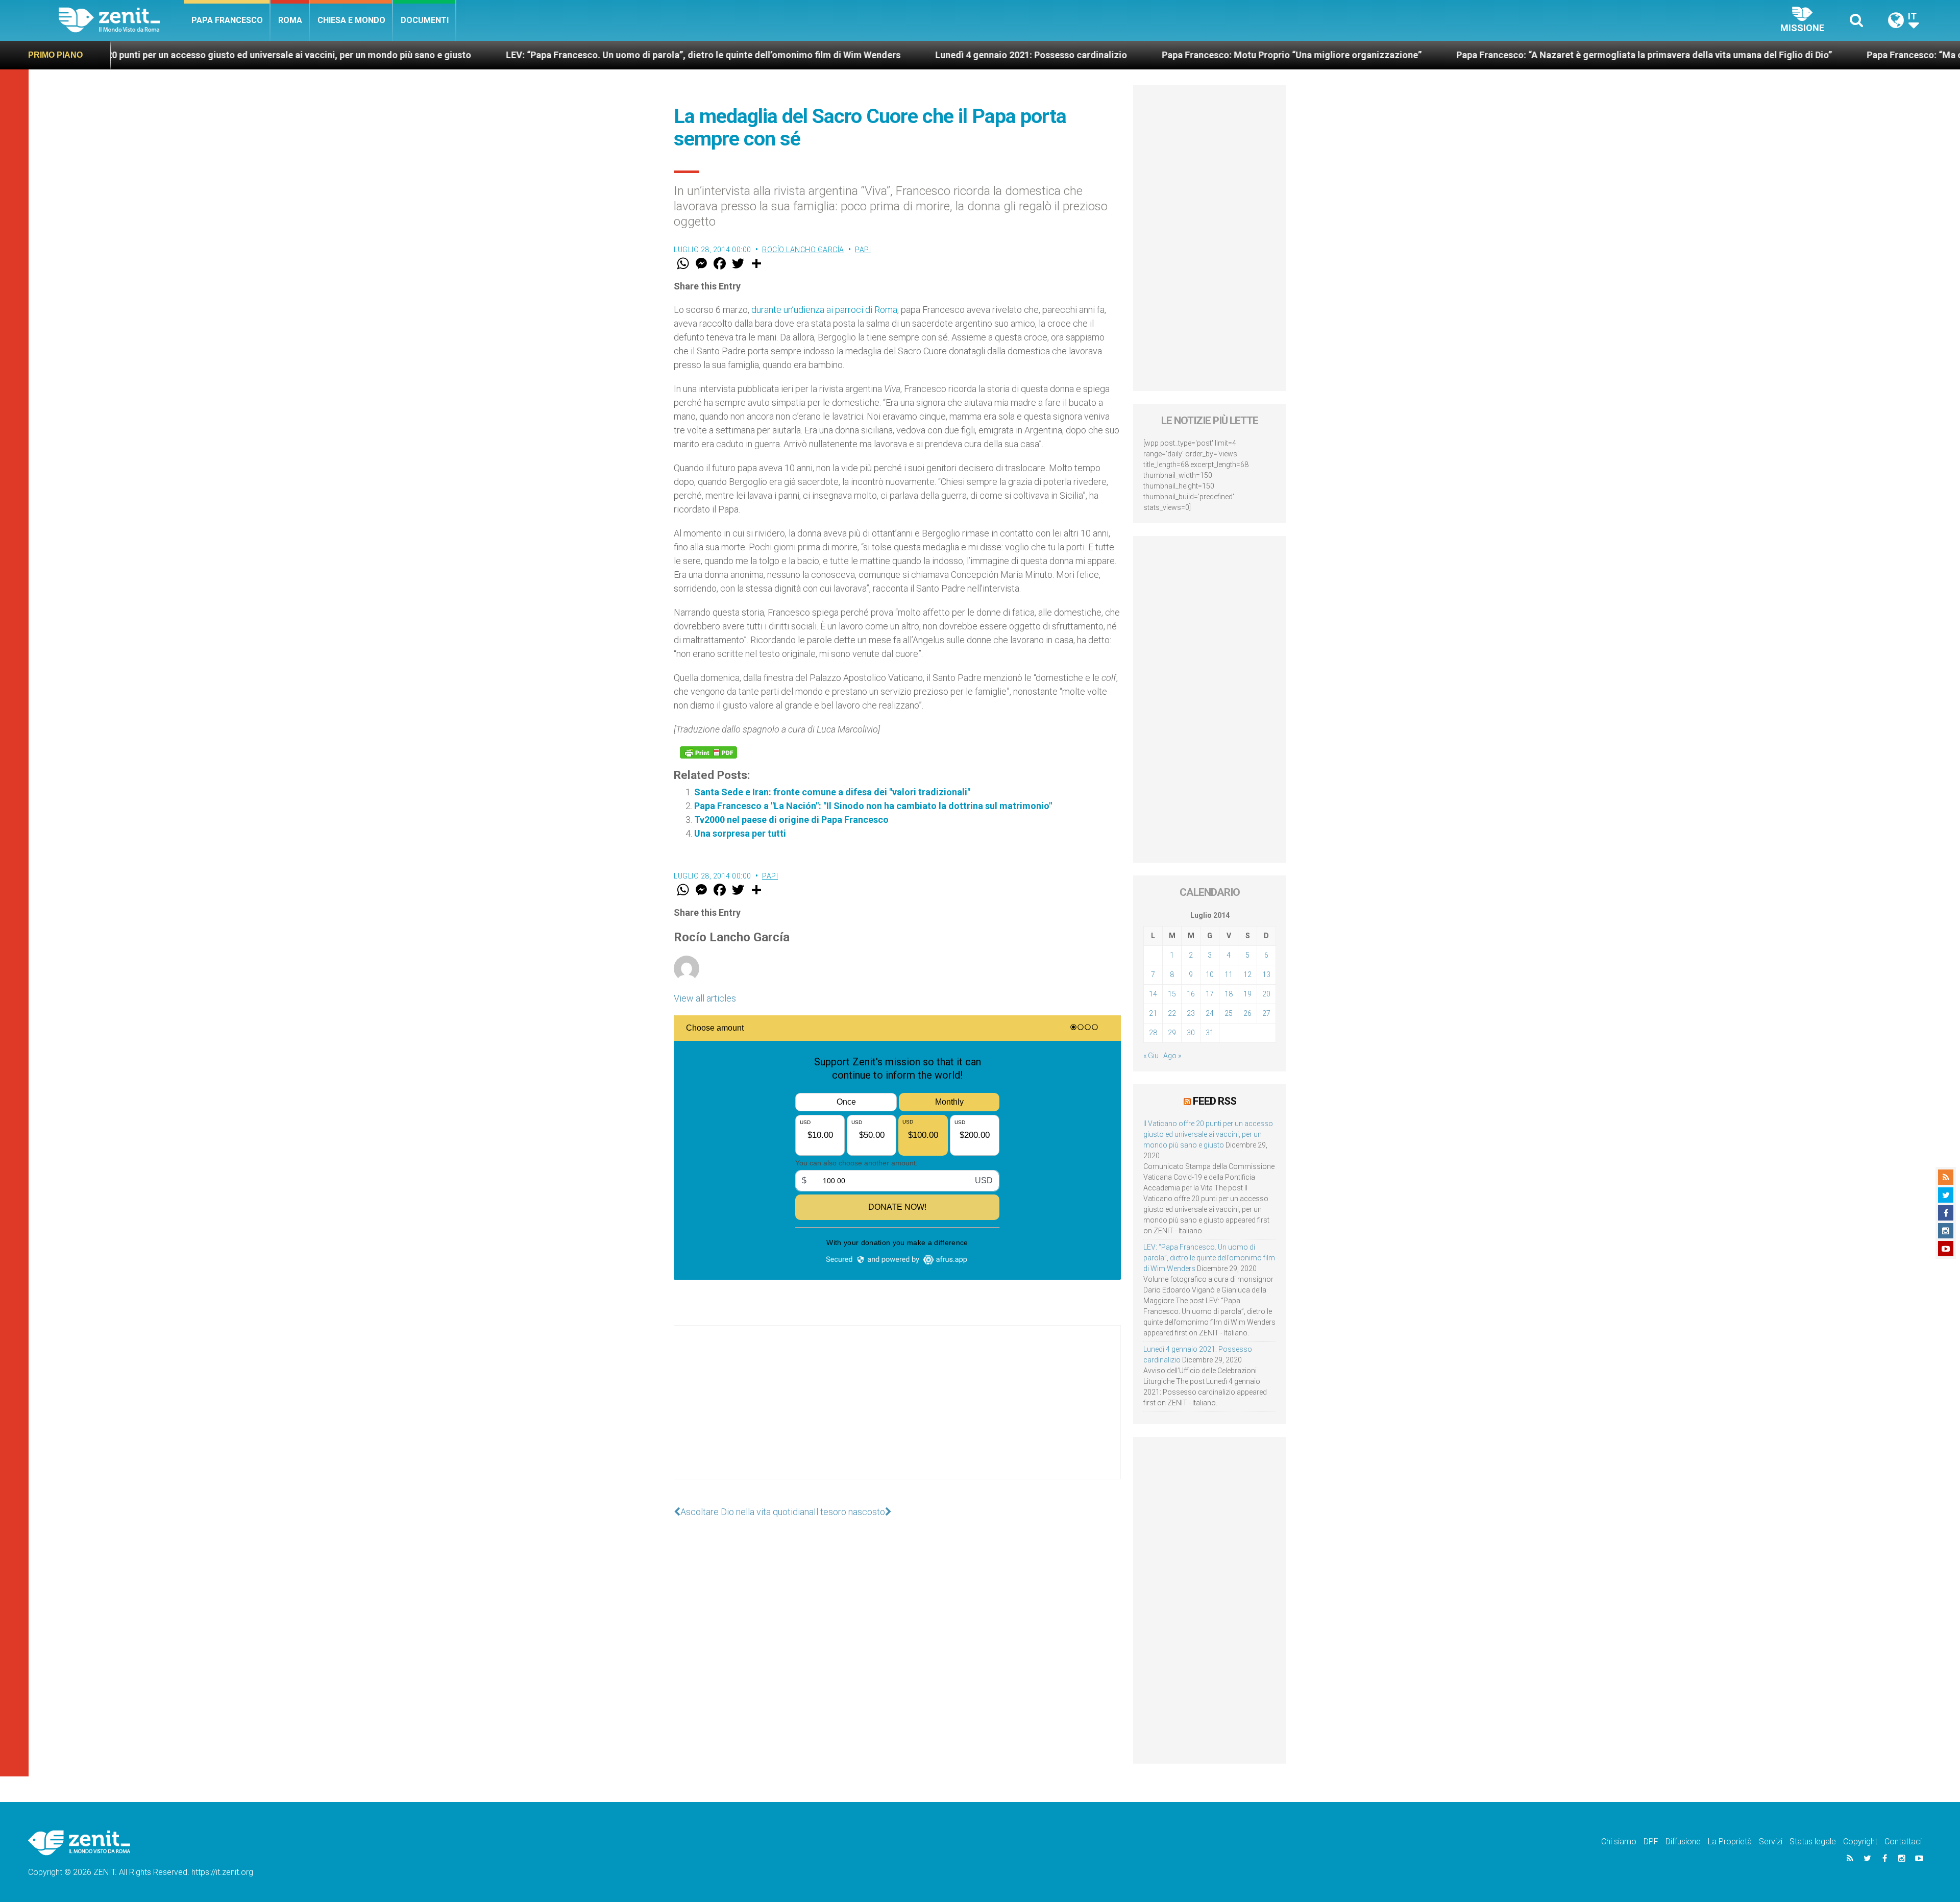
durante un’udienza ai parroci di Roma (824, 310)
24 (1210, 1013)
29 (1172, 1033)
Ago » (1172, 1056)
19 (1247, 994)
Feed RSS (1215, 1101)
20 (1266, 994)
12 (1247, 974)
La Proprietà (1730, 1842)
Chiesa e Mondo (351, 20)
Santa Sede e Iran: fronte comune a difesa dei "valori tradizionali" (832, 792)
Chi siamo (1619, 1842)
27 (1266, 1013)
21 (1153, 1013)
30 (1191, 1033)
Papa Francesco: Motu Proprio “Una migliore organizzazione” (1064, 55)
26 (1247, 1013)
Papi (863, 250)
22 (1172, 1013)
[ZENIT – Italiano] (121, 20)
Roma (290, 20)
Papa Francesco (227, 20)
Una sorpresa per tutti (740, 833)
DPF (1651, 1842)
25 (1229, 1013)
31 (1210, 1033)
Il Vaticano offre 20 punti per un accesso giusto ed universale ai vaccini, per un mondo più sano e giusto (1208, 1134)
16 (1191, 994)
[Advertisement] (897, 1412)
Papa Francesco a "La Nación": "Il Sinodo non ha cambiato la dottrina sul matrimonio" (873, 806)
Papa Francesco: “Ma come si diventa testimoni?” (1744, 55)
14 (1153, 994)
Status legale (1813, 1842)
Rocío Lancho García (803, 250)
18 (1229, 994)
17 (1210, 994)
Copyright (1860, 1842)
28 (1153, 1033)
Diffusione (1683, 1842)
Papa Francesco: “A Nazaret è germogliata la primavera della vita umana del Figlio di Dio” (1417, 55)
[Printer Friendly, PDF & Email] (708, 752)
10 (1210, 974)
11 (1229, 974)
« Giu (1151, 1056)
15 (1172, 994)
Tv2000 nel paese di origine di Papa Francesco (791, 820)
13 (1266, 974)
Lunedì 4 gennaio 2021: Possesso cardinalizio (804, 55)
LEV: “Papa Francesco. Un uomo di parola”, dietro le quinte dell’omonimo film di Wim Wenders (476, 55)
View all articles (705, 998)
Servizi (1771, 1842)
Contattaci (1903, 1842)
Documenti (425, 20)
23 (1191, 1013)
